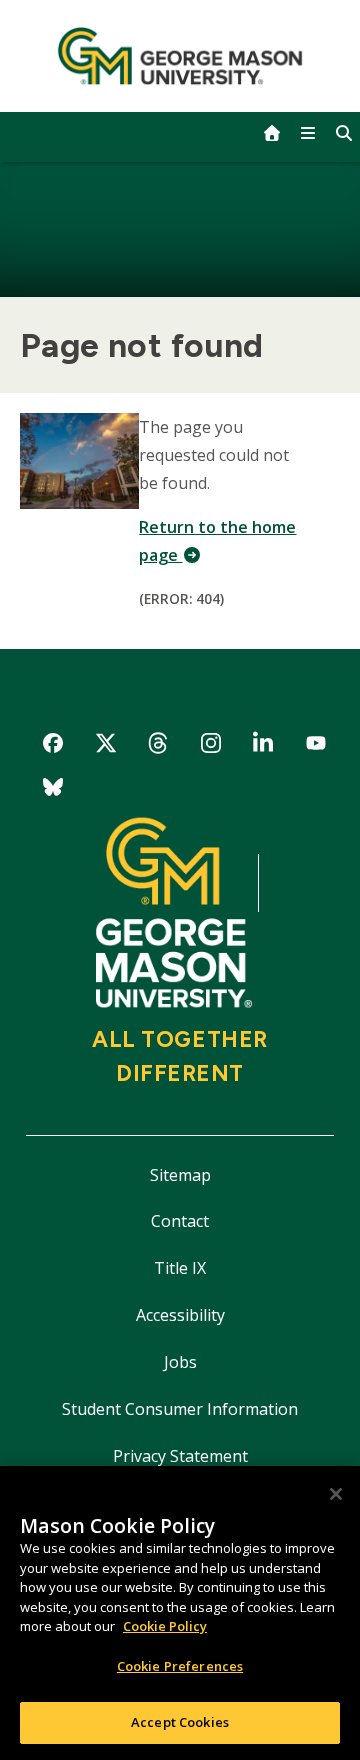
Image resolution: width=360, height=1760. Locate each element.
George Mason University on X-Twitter (105, 746)
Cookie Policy (165, 1626)
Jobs (180, 1362)
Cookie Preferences (180, 1666)
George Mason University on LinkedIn (263, 746)
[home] (272, 133)
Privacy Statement (180, 1456)
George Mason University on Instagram (210, 746)
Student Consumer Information (180, 1409)
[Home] (180, 56)
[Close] (336, 1494)
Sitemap (180, 1175)
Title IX (180, 1268)
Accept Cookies (180, 1722)
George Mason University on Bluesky (53, 790)
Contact (180, 1221)
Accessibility (180, 1315)
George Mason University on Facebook (53, 746)
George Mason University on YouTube (316, 746)
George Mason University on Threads (158, 746)
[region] (180, 1613)
